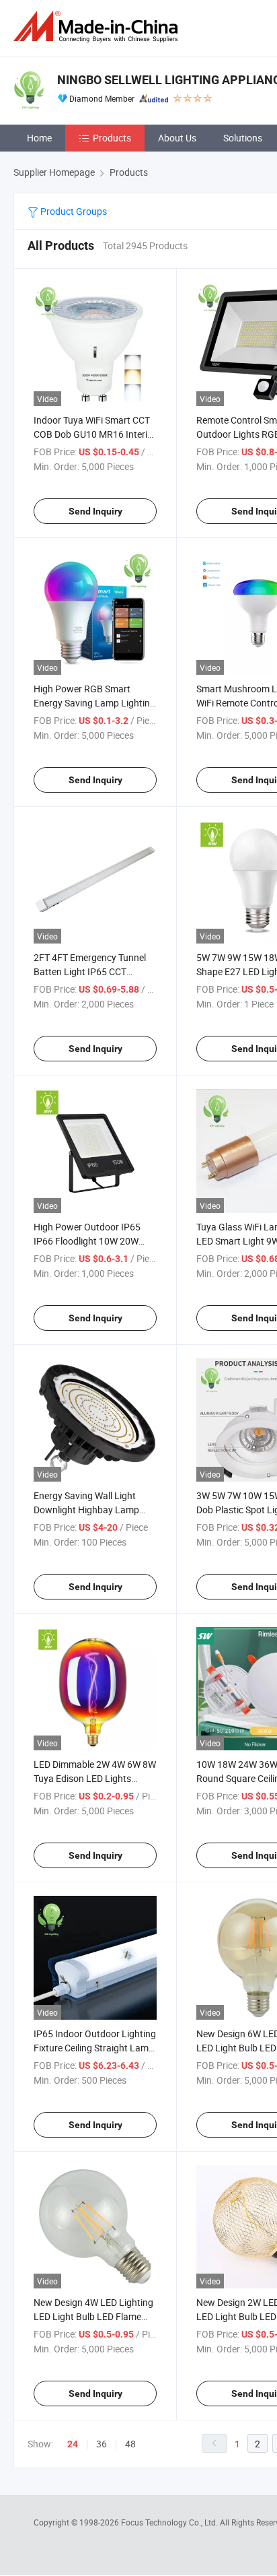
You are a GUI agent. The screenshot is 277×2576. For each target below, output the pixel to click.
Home (39, 138)
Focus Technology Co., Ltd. (170, 2522)
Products (112, 138)
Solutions (243, 138)
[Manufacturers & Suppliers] (98, 27)
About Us (177, 138)
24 (73, 2444)
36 (102, 2444)
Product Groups (73, 211)
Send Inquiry (95, 511)
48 (130, 2444)
